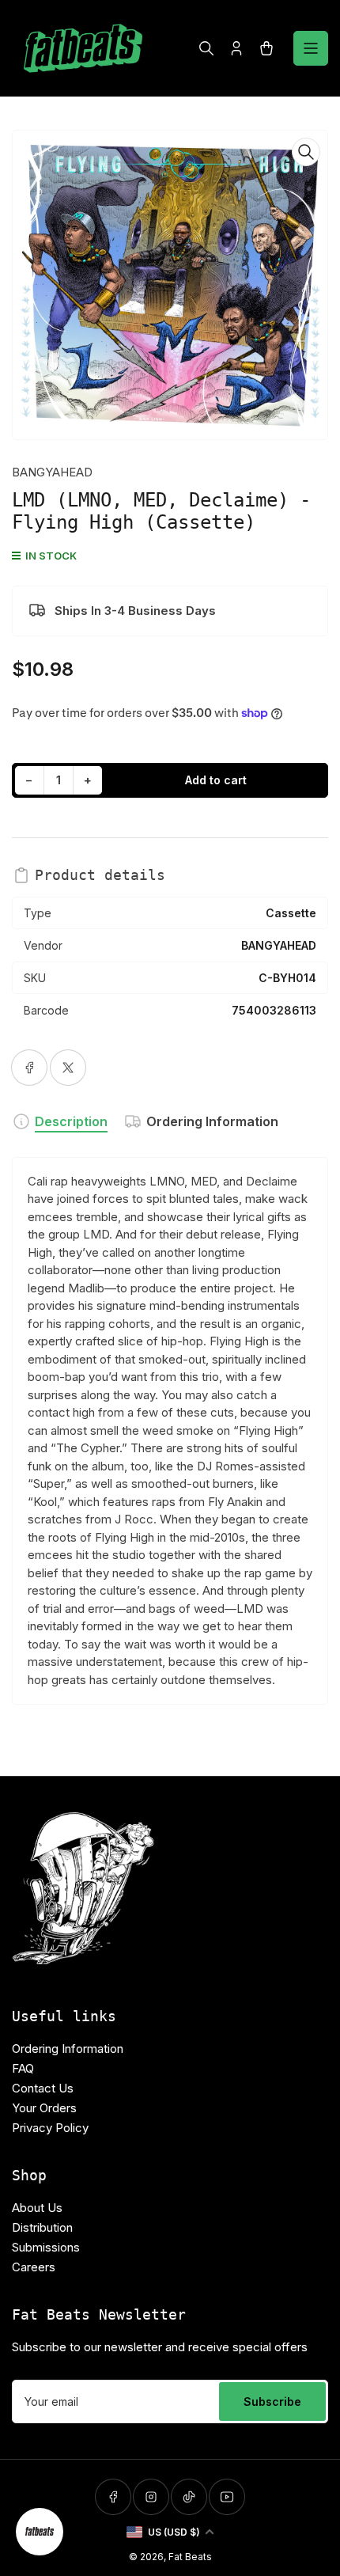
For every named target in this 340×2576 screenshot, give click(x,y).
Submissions (46, 2247)
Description (71, 1121)
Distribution (42, 2227)
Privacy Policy (50, 2128)
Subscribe (272, 2401)
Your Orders (44, 2108)
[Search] (206, 48)
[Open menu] (311, 48)
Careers (34, 2267)
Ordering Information (212, 1121)
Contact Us (43, 2088)
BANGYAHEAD (52, 472)
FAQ (23, 2068)
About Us (37, 2208)
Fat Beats (190, 2557)
